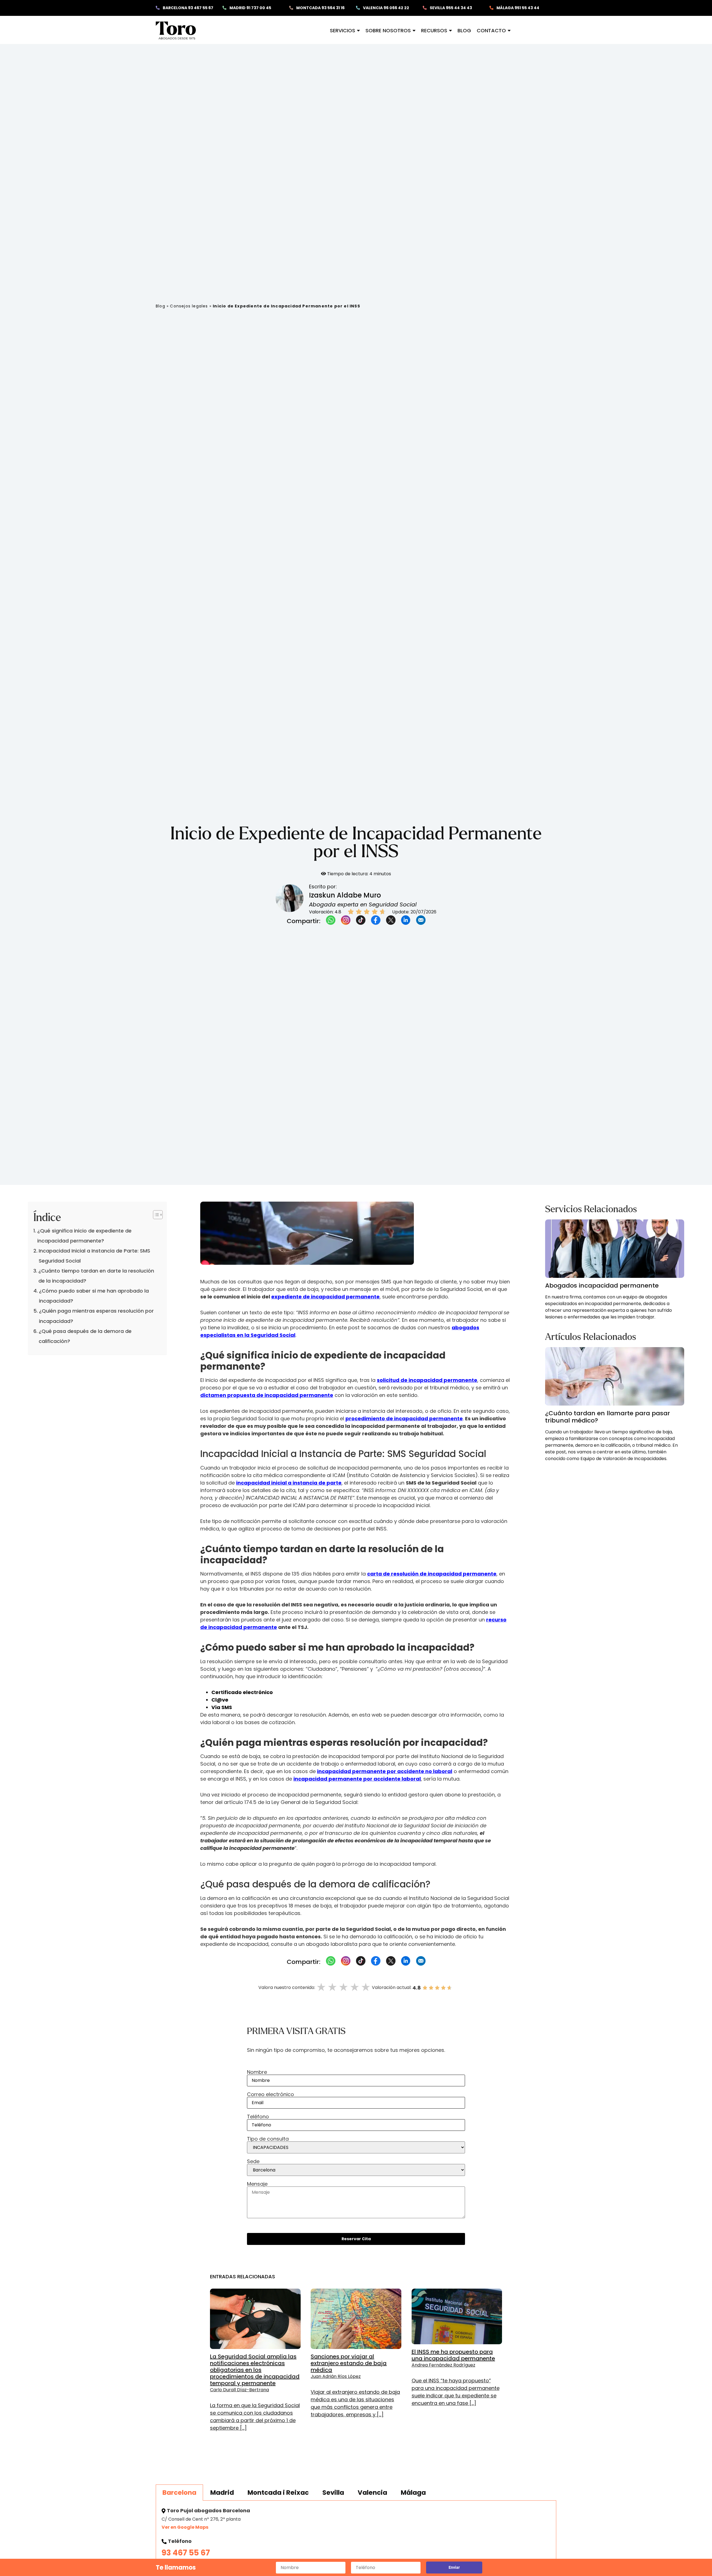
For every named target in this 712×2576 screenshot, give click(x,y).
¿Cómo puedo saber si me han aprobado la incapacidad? (94, 1296)
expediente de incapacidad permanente (325, 1297)
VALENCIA (386, 8)
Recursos (434, 30)
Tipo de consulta (268, 2139)
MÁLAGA (517, 8)
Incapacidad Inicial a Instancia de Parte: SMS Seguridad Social (94, 1256)
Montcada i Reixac (278, 2493)
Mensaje (257, 2184)
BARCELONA (188, 8)
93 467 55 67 (186, 2553)
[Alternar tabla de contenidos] (155, 1215)
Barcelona (179, 2493)
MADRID (250, 8)
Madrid (222, 2493)
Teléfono (258, 2117)
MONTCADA (320, 8)
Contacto (491, 30)
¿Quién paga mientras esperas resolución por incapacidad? (96, 1316)
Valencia (372, 2493)
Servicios (343, 30)
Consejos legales (189, 306)
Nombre (257, 2073)
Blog (464, 30)
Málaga (413, 2493)
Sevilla (333, 2493)
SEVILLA (450, 8)
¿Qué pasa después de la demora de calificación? (85, 1336)
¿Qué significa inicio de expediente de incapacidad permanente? (84, 1236)
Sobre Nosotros (388, 30)
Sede (253, 2162)
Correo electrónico (270, 2095)
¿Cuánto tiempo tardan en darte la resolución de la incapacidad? (96, 1276)
